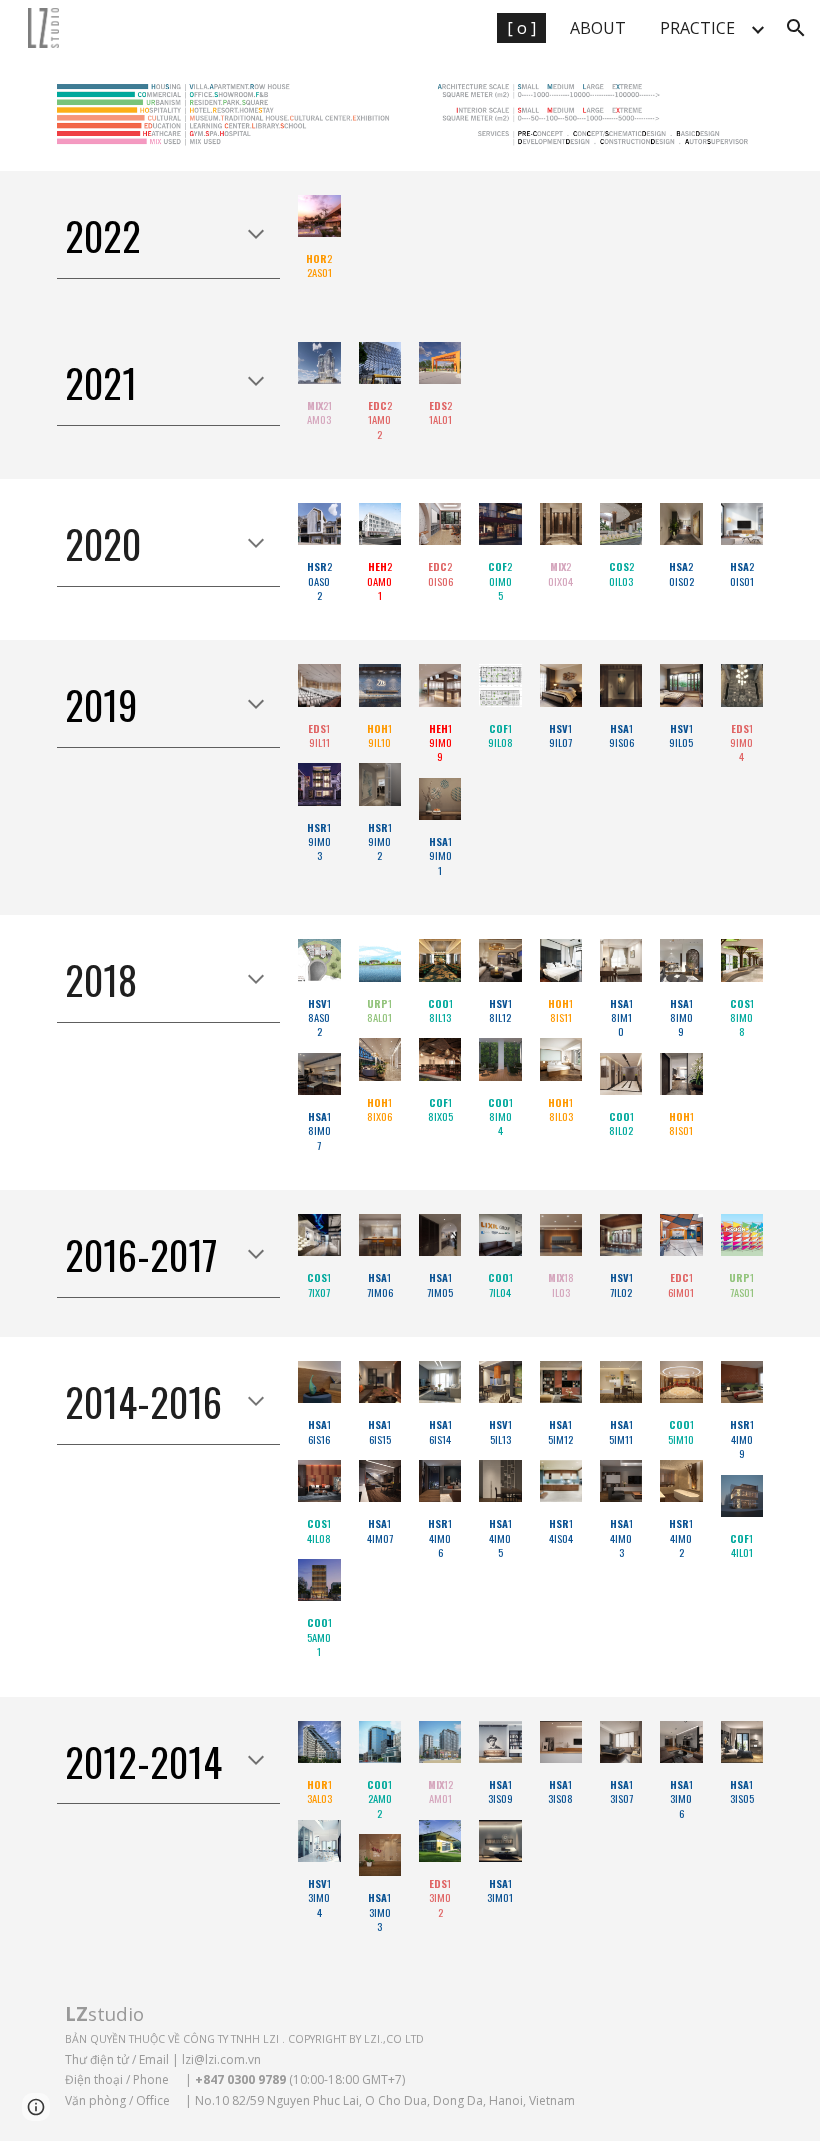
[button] (796, 28)
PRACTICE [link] (697, 28)
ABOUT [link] (598, 28)
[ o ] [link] (521, 28)
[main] (168, 236)
